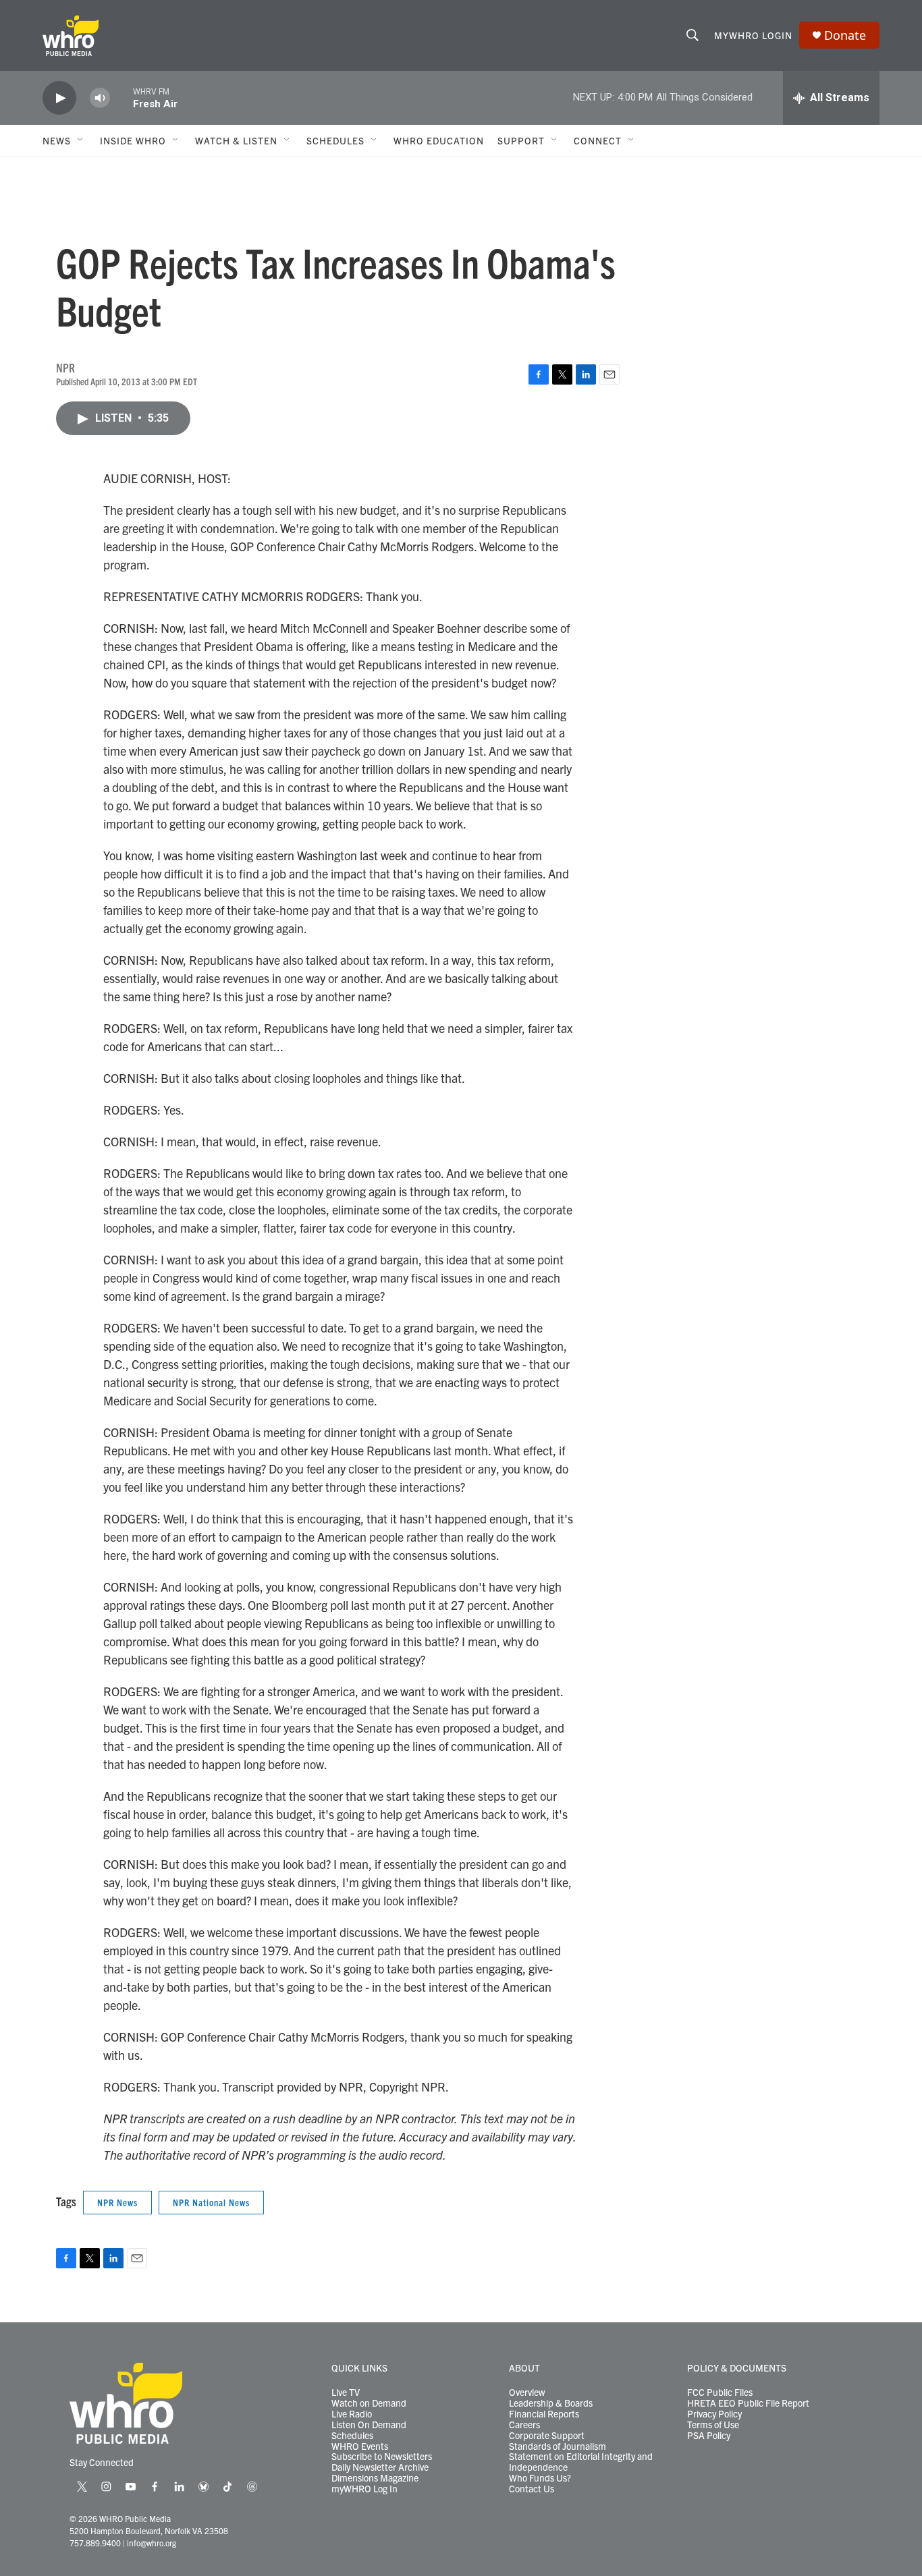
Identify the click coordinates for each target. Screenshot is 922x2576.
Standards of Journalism (558, 2446)
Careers (524, 2425)
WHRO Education (439, 140)
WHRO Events (360, 2446)
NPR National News (211, 2202)
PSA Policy (709, 2436)
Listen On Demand (369, 2425)
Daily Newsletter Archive (380, 2467)
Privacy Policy (714, 2414)
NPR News (117, 2202)
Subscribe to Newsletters (382, 2457)
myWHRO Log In (364, 2489)
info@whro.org (152, 2543)
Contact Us (532, 2489)
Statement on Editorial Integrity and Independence (581, 2462)
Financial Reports (544, 2414)
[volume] (100, 98)
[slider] (121, 97)
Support (521, 140)
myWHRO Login (753, 35)
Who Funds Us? (540, 2478)
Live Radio (352, 2414)
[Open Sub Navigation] (81, 140)
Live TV (346, 2392)
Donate (845, 35)
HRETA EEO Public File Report (748, 2403)
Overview (527, 2392)
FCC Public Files (720, 2392)
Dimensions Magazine (375, 2478)
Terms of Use (713, 2425)
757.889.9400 (95, 2543)
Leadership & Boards (551, 2403)
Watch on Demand (369, 2403)
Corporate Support (547, 2436)
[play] (59, 98)
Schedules (352, 2436)
